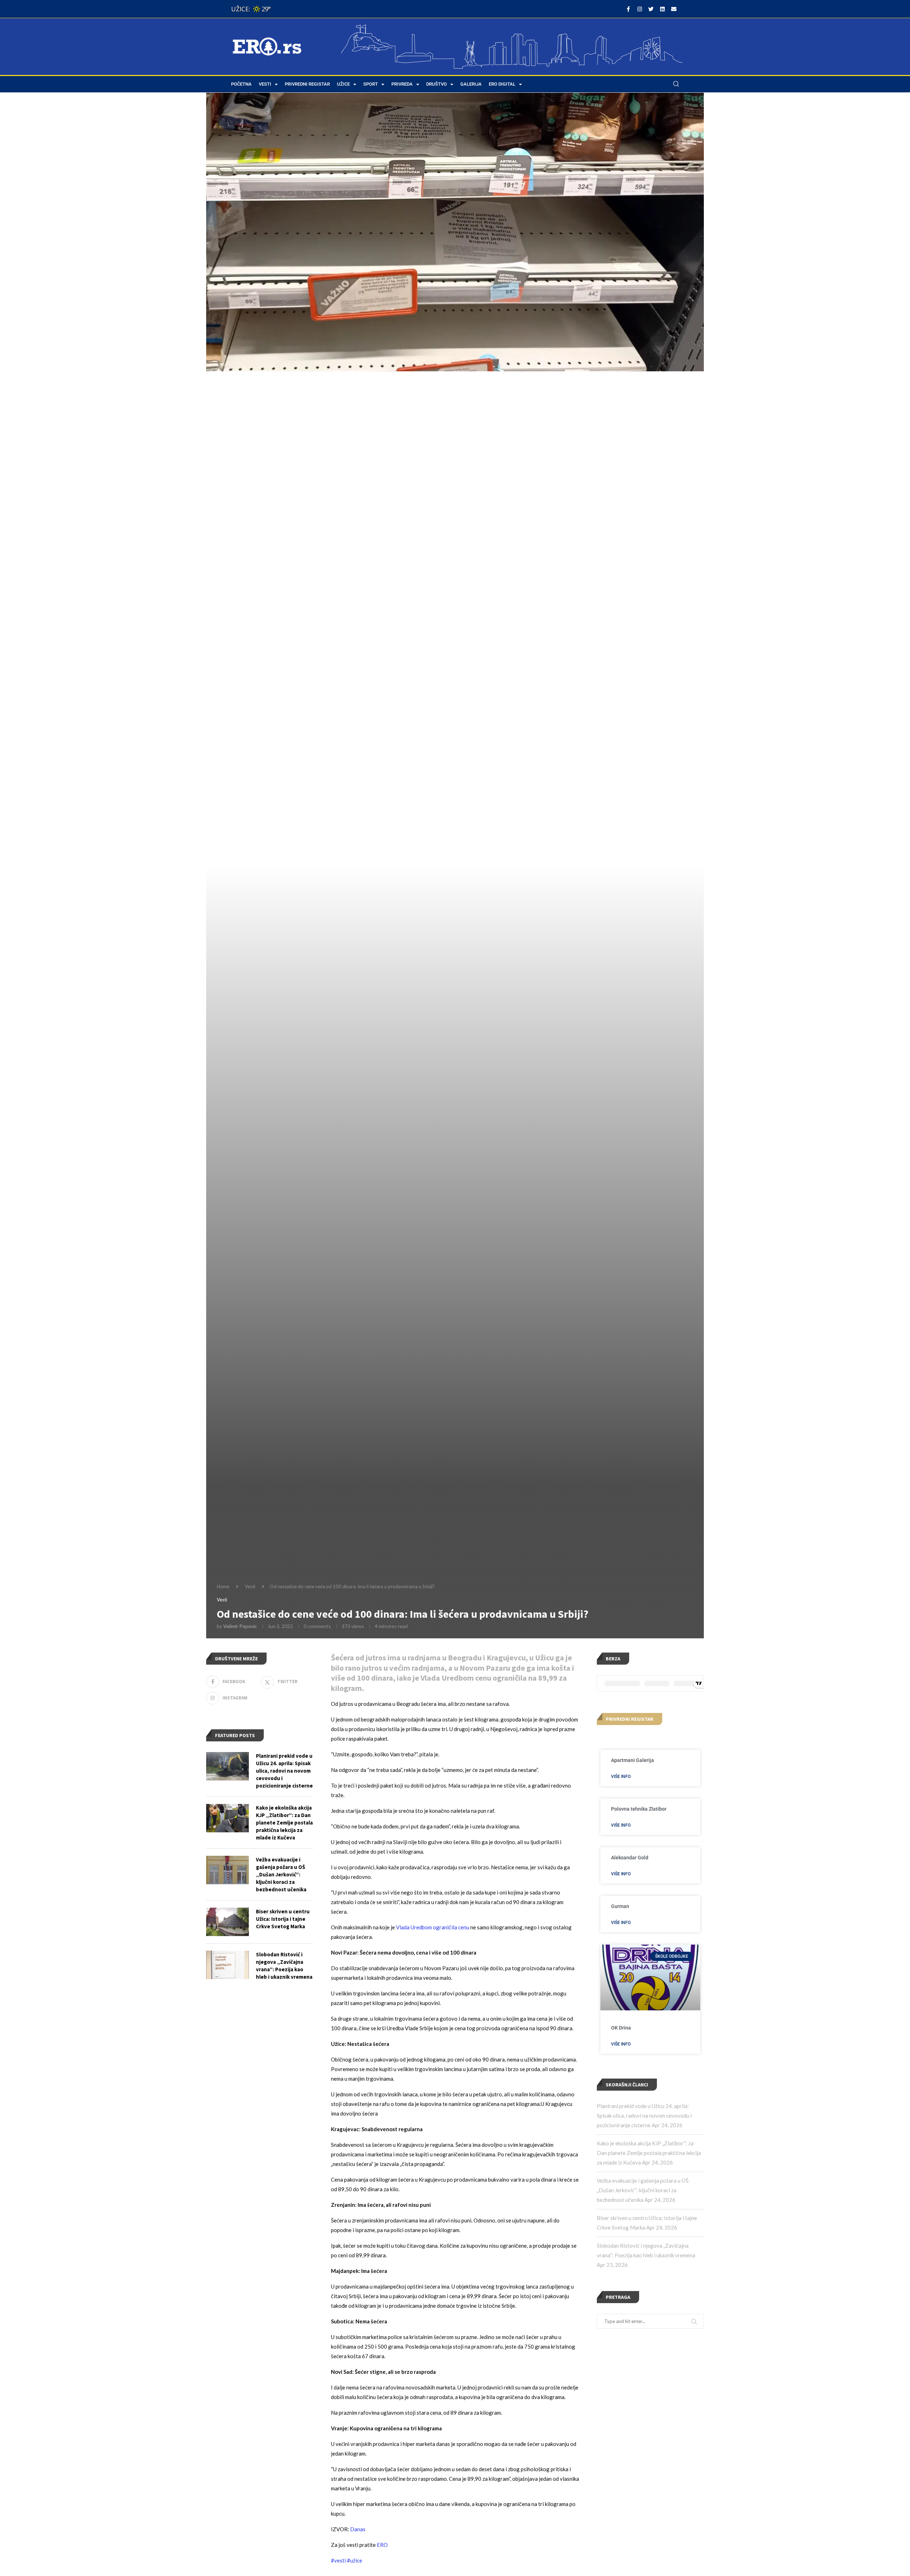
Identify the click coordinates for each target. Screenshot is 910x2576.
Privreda (402, 84)
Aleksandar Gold (630, 1858)
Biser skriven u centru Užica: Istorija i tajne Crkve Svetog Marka (283, 1919)
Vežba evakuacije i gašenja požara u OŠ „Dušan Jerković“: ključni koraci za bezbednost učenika (643, 2190)
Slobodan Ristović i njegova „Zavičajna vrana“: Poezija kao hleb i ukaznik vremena (284, 1966)
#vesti (338, 2560)
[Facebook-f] (628, 9)
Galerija (471, 84)
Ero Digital (502, 84)
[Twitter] (651, 9)
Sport (371, 84)
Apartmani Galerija (633, 1760)
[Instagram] (639, 9)
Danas (358, 2529)
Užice (343, 84)
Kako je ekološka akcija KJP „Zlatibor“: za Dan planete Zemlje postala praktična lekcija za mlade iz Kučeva (649, 2153)
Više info (621, 1777)
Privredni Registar (307, 84)
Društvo (437, 84)
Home (223, 1586)
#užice (355, 2560)
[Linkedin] (662, 9)
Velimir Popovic (240, 1626)
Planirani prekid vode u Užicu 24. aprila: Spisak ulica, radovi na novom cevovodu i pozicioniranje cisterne (644, 2116)
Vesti (265, 84)
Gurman (620, 1906)
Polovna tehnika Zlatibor (639, 1809)
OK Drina (621, 2028)
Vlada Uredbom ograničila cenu (433, 1927)
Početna (241, 84)
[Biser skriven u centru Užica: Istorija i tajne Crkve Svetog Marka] (227, 1922)
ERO (382, 2545)
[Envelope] (674, 9)
